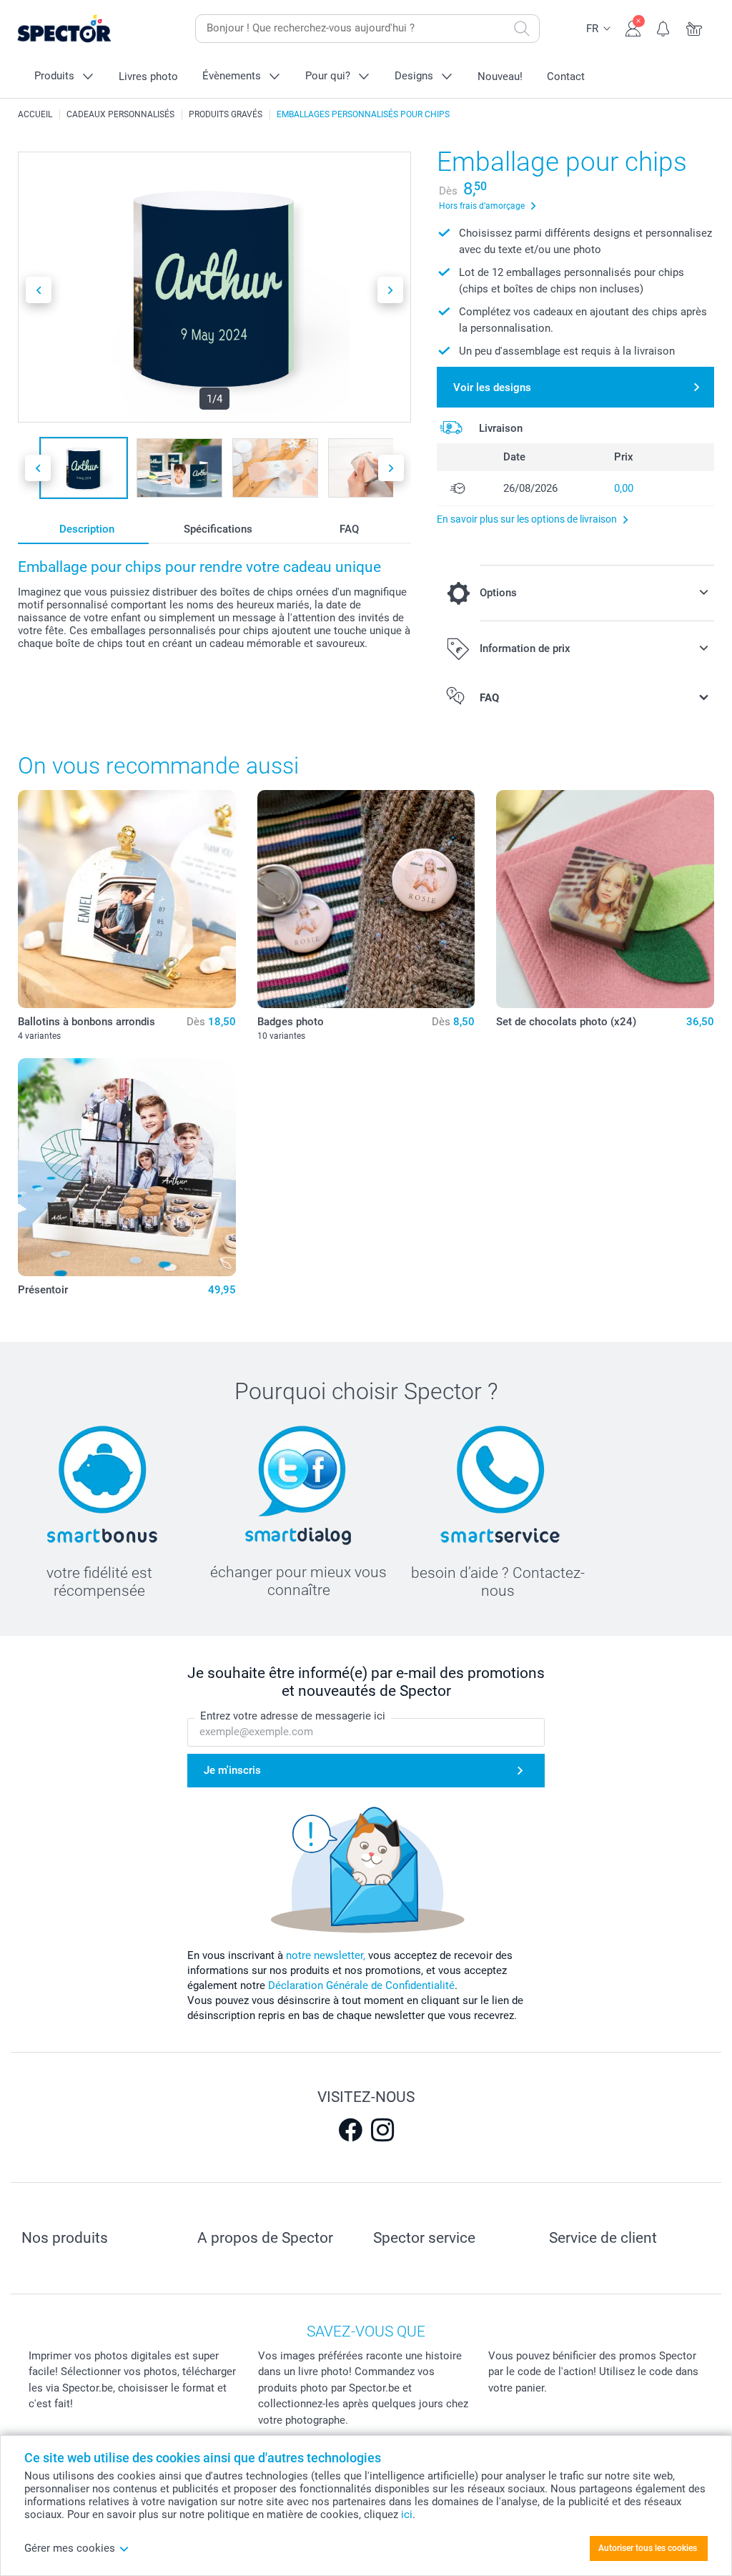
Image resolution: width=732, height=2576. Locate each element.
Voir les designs (492, 388)
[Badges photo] (366, 899)
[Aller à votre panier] (694, 27)
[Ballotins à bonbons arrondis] (127, 899)
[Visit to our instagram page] (382, 2130)
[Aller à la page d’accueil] (86, 29)
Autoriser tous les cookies (648, 2548)
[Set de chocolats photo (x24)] (605, 899)
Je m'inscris (232, 1770)
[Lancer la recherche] (522, 29)
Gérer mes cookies (70, 2548)
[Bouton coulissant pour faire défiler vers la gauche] (39, 290)
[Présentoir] (127, 1167)
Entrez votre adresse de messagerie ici (293, 1716)
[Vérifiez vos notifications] (664, 27)
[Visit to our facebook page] (350, 2130)
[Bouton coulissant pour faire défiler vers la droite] (390, 290)
